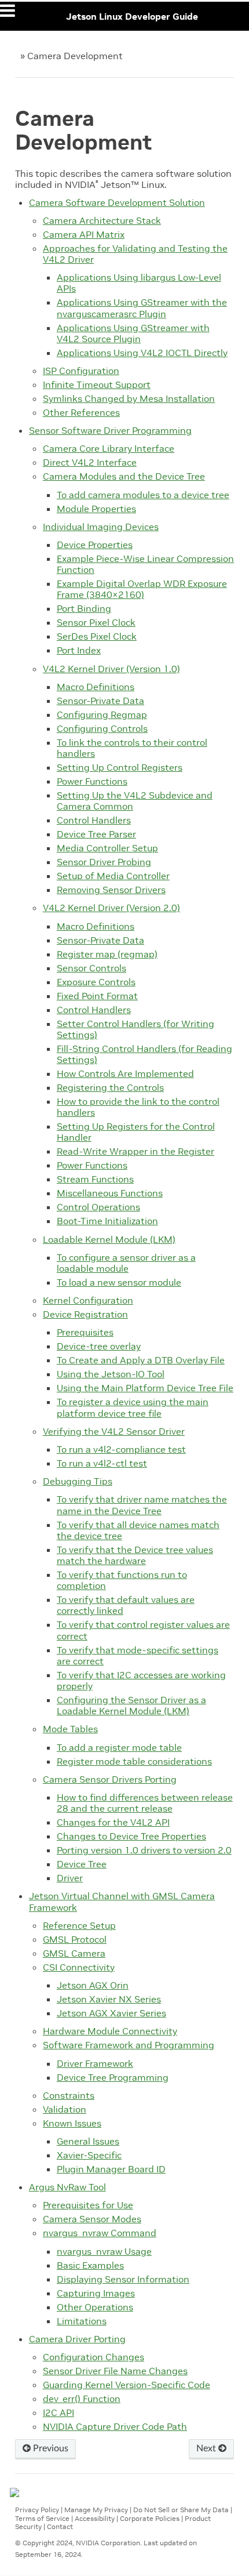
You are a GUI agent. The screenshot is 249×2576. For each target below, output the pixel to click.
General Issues (88, 2141)
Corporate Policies (150, 2518)
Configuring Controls (102, 728)
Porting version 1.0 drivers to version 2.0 (144, 1850)
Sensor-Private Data (100, 701)
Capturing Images (96, 2293)
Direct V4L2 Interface (90, 462)
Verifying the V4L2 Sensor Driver (114, 1431)
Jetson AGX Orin (93, 1985)
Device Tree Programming (113, 2077)
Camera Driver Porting (77, 2339)
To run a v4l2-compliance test (121, 1449)
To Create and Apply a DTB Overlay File (141, 1360)
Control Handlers (94, 820)
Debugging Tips (78, 1481)
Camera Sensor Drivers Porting (110, 1779)
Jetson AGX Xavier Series (111, 2013)
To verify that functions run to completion (122, 1580)
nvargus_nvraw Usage (104, 2251)
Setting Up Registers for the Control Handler (136, 1132)
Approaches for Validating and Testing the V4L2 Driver (135, 254)
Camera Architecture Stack (102, 220)
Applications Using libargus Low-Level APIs (139, 283)
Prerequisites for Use (88, 2205)
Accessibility (95, 2518)
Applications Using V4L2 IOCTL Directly (142, 353)
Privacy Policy (37, 2510)
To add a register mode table (119, 1747)
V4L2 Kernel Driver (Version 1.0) (111, 669)
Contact (60, 2526)
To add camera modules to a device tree (143, 495)
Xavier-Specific (89, 2155)
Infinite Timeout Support (97, 384)
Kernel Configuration (88, 1300)
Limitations (82, 2321)
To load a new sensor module (119, 1282)
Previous (50, 2448)
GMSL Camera (74, 1953)
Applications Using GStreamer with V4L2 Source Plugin (133, 333)
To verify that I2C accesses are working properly (141, 1680)
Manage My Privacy (96, 2510)
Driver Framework (95, 2063)
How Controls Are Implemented (125, 1073)
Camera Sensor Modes (92, 2219)
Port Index (79, 650)
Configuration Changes (94, 2357)
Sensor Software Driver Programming (110, 430)
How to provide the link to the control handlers (138, 1107)
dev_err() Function (82, 2399)
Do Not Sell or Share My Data (181, 2510)
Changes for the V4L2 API (113, 1822)
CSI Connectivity (79, 1967)
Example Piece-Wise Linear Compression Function (145, 564)
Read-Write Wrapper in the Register (136, 1151)
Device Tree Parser (96, 834)
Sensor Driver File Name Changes (115, 2371)
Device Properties (95, 545)
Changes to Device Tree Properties (131, 1836)
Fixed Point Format (97, 996)
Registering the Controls (110, 1087)
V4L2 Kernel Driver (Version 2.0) (111, 908)
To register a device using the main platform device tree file (133, 1407)
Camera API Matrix (84, 234)
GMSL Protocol (75, 1939)
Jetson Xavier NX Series (109, 1999)
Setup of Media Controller (113, 876)
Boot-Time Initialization (107, 1221)
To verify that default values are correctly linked (126, 1605)
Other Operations (95, 2307)
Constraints (69, 2095)
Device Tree (82, 1864)
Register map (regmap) (107, 954)
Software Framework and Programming (129, 2045)
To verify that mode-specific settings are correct (138, 1655)
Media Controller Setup (107, 848)
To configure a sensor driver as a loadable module (126, 1263)
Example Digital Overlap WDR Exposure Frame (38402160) (142, 589)
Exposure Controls (96, 982)
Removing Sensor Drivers (111, 890)
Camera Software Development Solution (117, 202)
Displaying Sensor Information (123, 2279)
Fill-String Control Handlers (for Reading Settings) (144, 1054)
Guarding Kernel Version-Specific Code (127, 2385)
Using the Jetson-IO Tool (111, 1374)
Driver (70, 1878)
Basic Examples (90, 2265)
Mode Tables (70, 1729)
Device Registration (85, 1314)
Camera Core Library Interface (109, 448)
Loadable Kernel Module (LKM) (109, 1239)
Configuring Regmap (102, 714)
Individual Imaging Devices (101, 527)
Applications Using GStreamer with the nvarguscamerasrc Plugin (142, 308)
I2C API (58, 2412)
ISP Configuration (81, 371)
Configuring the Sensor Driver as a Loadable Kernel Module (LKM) (131, 1705)
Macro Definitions (96, 687)
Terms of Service (42, 2518)
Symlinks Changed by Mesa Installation (129, 398)
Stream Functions (95, 1179)
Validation (65, 2109)
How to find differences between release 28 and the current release (145, 1803)
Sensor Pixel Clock (96, 622)
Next (207, 2448)
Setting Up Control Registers (120, 767)
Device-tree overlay (99, 1346)
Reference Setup (79, 1925)
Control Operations (98, 1207)
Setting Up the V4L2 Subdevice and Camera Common (135, 801)
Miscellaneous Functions (110, 1193)
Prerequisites (85, 1332)
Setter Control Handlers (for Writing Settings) (136, 1029)
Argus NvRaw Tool (67, 2187)
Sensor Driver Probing (104, 862)
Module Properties (96, 509)
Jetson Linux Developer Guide (132, 16)
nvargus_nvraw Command (100, 2233)
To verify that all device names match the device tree (138, 1530)
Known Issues (72, 2123)
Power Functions (92, 781)
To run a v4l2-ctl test (102, 1463)
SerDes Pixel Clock (97, 636)
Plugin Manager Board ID (111, 2169)
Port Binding (84, 608)
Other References (81, 412)
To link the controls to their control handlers (132, 748)
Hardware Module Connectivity (110, 2031)
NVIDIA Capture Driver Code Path (115, 2426)
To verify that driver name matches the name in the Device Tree (142, 1505)
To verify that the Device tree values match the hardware (135, 1555)
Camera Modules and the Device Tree (124, 476)
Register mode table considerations (134, 1761)
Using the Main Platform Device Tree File (145, 1388)
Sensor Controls (91, 968)
